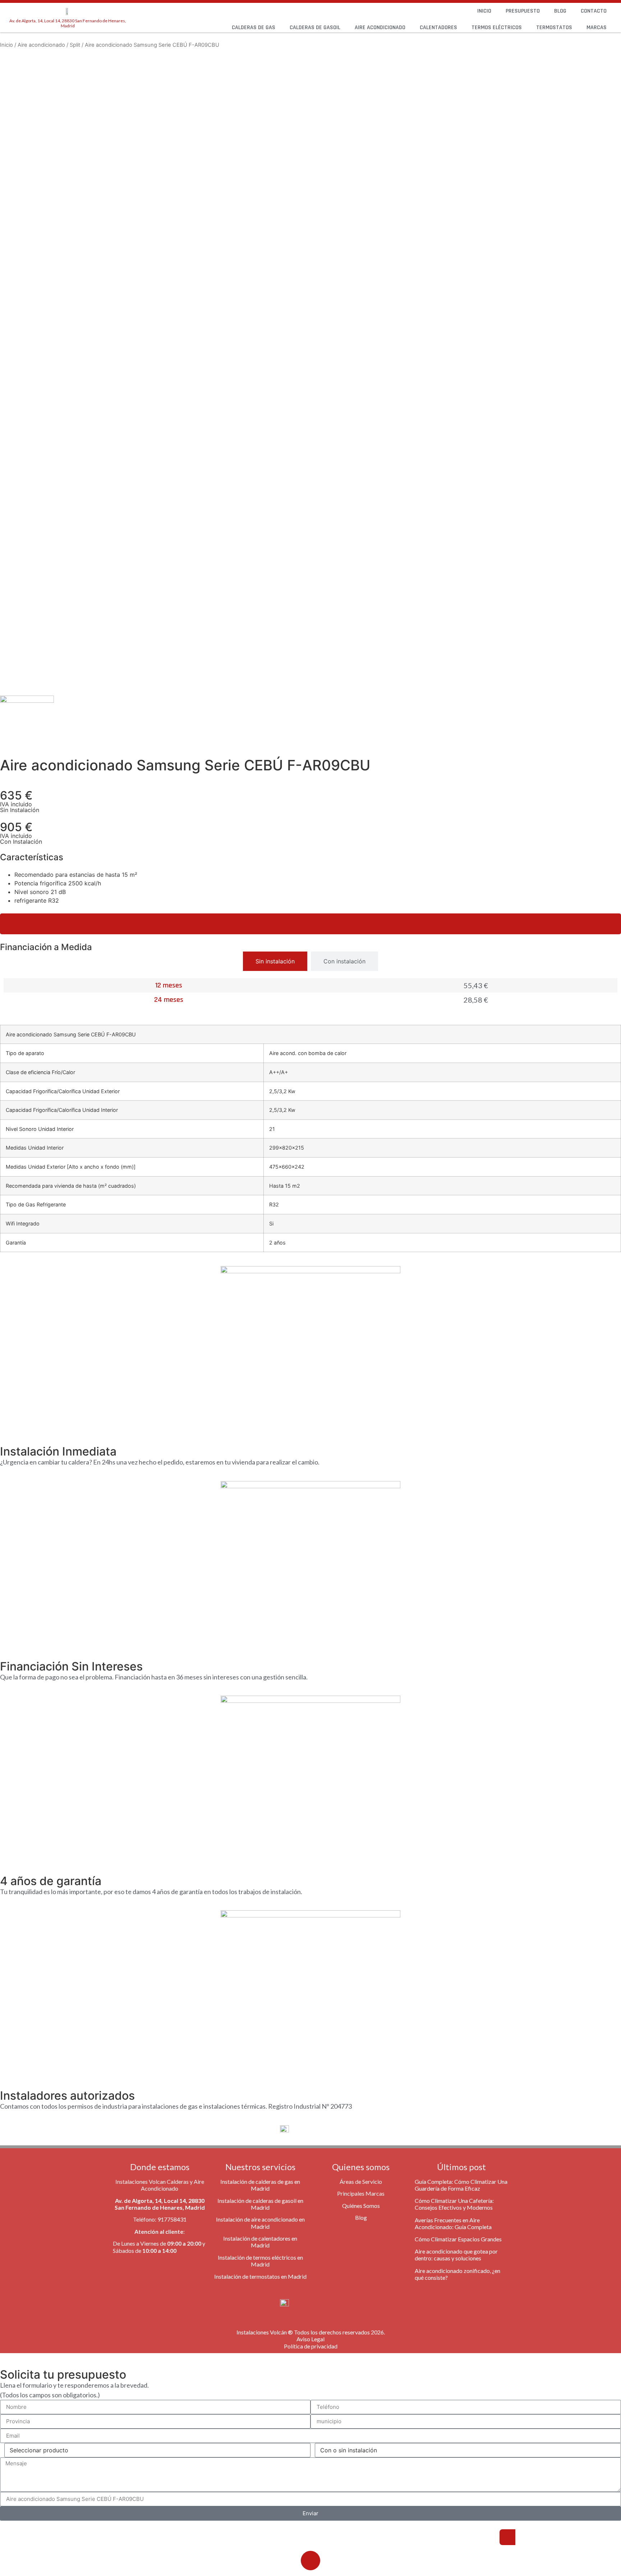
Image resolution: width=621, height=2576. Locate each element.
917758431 (172, 2219)
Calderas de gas (254, 27)
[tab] (275, 961)
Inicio (484, 11)
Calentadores (438, 27)
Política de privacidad (311, 2346)
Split (75, 45)
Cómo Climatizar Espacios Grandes (458, 2239)
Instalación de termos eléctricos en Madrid (260, 2261)
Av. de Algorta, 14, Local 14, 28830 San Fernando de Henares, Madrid (68, 23)
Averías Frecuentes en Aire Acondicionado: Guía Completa (453, 2223)
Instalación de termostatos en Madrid (260, 2276)
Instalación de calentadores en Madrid (260, 2242)
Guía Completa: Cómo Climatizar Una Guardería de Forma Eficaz (461, 2185)
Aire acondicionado (380, 27)
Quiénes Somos (361, 2206)
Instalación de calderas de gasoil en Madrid (260, 2204)
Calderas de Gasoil (315, 27)
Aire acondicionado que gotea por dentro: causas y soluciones (456, 2255)
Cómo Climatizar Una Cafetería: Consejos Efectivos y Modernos (454, 2204)
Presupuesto (523, 11)
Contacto (594, 11)
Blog (560, 11)
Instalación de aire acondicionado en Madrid (260, 2223)
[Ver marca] (27, 701)
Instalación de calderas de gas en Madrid (260, 2185)
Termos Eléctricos (497, 27)
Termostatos (554, 27)
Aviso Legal (310, 2339)
